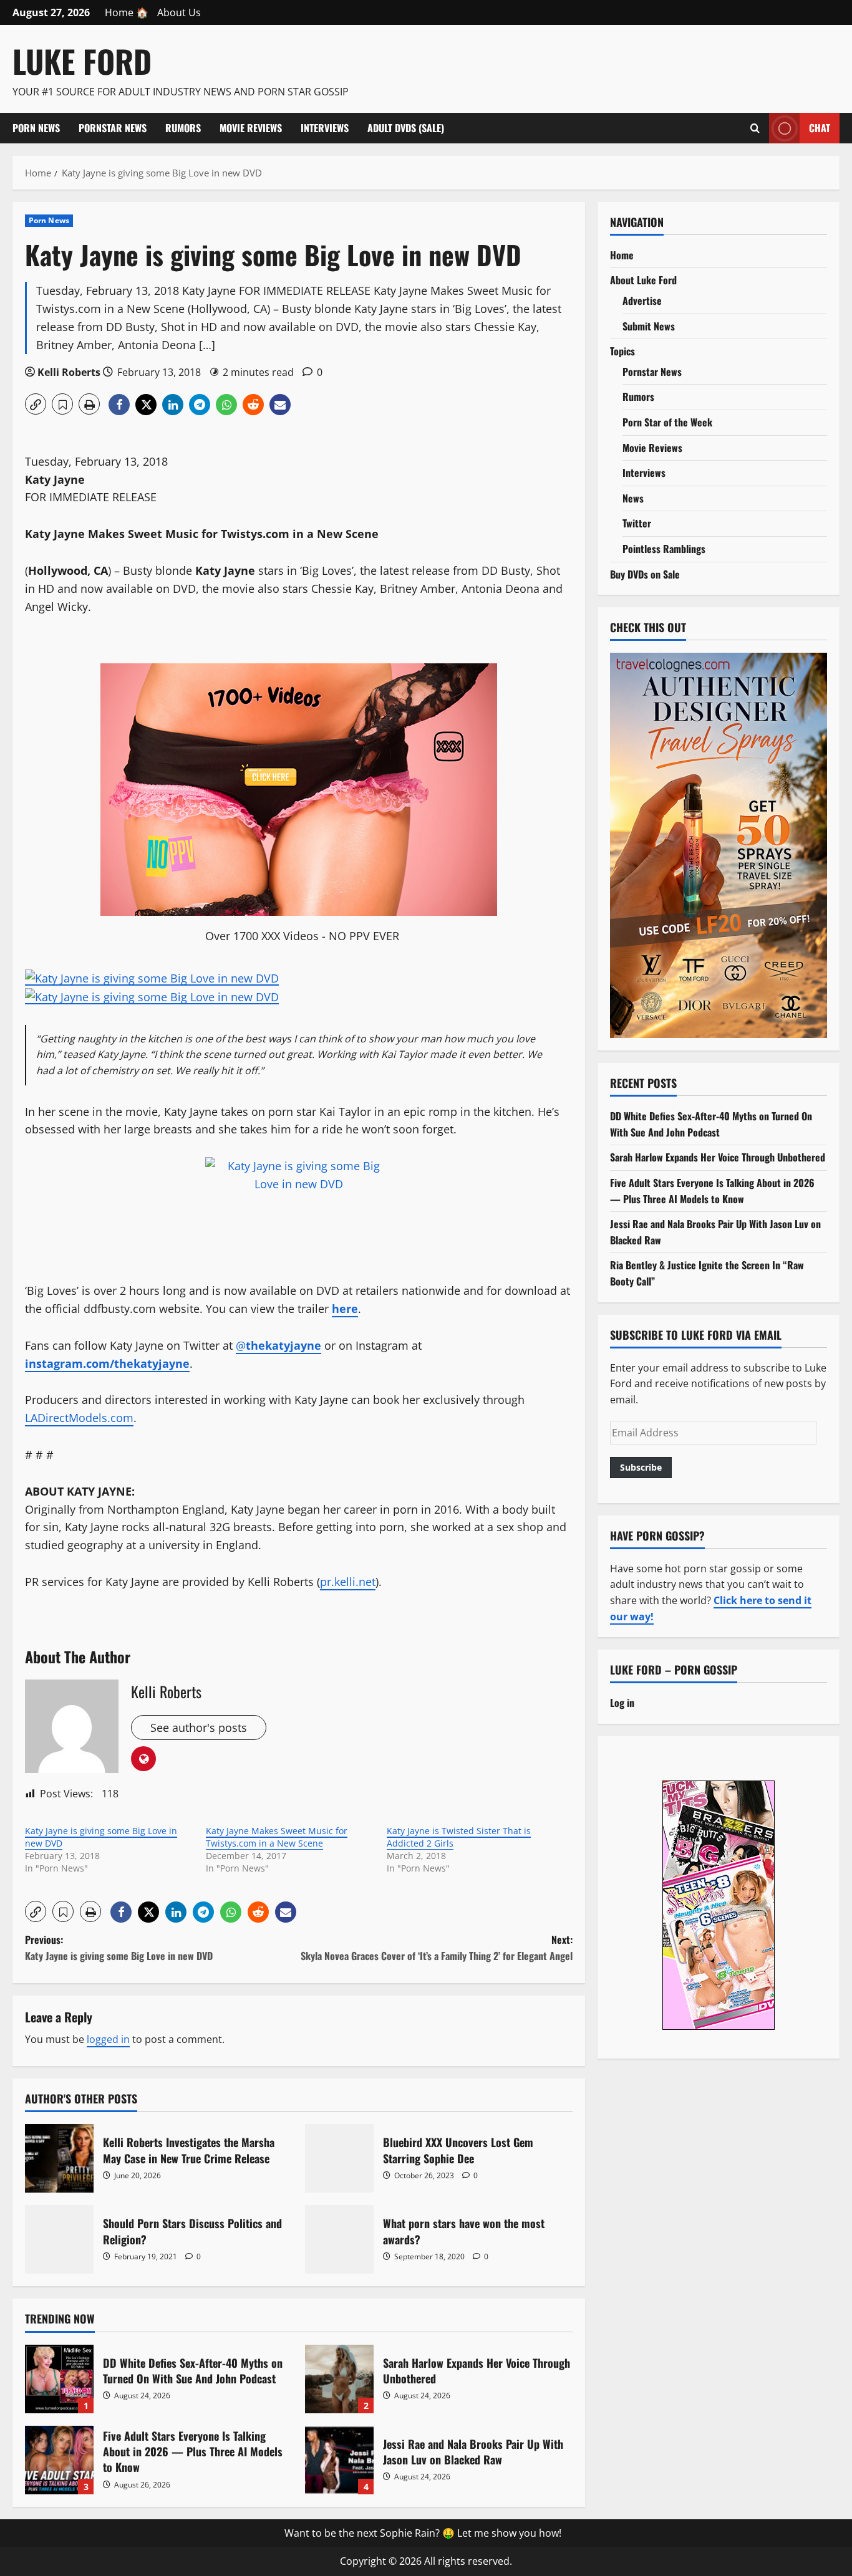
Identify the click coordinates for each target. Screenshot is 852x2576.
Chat (820, 127)
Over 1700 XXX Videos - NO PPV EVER (302, 936)
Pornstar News (113, 128)
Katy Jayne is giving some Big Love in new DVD (101, 1837)
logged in (108, 2039)
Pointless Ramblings (664, 549)
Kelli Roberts (69, 372)
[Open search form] (755, 128)
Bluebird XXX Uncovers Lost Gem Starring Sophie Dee (339, 2158)
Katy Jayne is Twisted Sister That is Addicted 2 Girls (459, 1837)
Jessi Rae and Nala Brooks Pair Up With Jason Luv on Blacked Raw (339, 2460)
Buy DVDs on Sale (645, 574)
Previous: (119, 1948)
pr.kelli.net (348, 1582)
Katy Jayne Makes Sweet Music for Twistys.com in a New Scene (277, 1837)
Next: (437, 1948)
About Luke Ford (643, 280)
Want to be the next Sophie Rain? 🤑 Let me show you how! (423, 2533)
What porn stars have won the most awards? (339, 2239)
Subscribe (641, 1467)
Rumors (183, 128)
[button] (36, 404)
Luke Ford (82, 60)
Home (622, 255)
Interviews (325, 128)
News (633, 498)
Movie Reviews (251, 128)
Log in (622, 1703)
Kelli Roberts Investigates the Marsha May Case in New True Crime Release (59, 2158)
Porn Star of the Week (667, 422)
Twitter (637, 523)
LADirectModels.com (79, 1418)
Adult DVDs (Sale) (406, 128)
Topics (622, 351)
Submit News (649, 326)
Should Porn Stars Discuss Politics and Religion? (59, 2239)
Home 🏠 (127, 12)
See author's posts (199, 1728)
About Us (179, 12)
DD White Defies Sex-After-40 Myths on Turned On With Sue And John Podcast (59, 2379)
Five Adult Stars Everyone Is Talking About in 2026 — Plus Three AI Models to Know (59, 2460)
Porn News (36, 128)
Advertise (642, 300)
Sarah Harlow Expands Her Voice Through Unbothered (339, 2379)
